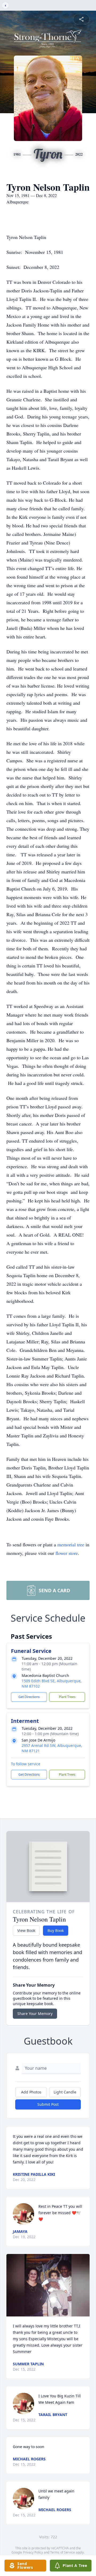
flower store (67, 1553)
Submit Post (48, 2104)
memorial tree (71, 1544)
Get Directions (29, 1697)
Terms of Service (63, 2552)
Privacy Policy (33, 2552)
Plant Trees (67, 1697)
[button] (48, 2285)
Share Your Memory (35, 2014)
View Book (26, 1930)
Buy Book (56, 1930)
